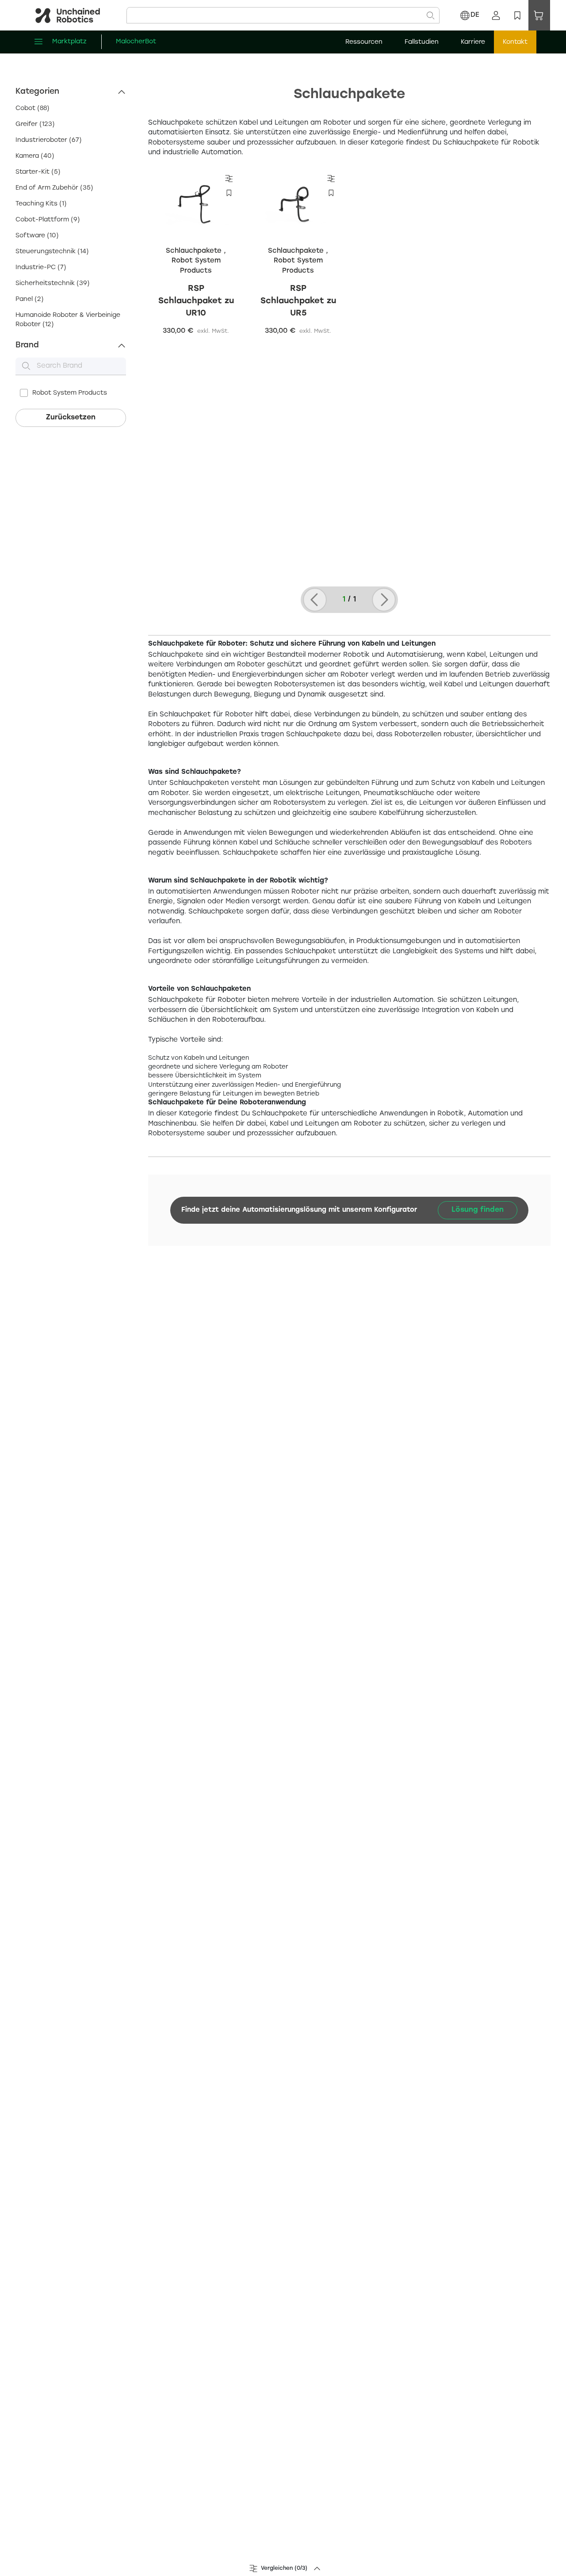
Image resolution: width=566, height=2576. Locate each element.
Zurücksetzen (71, 417)
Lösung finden (478, 1210)
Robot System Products (70, 393)
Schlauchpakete (195, 251)
